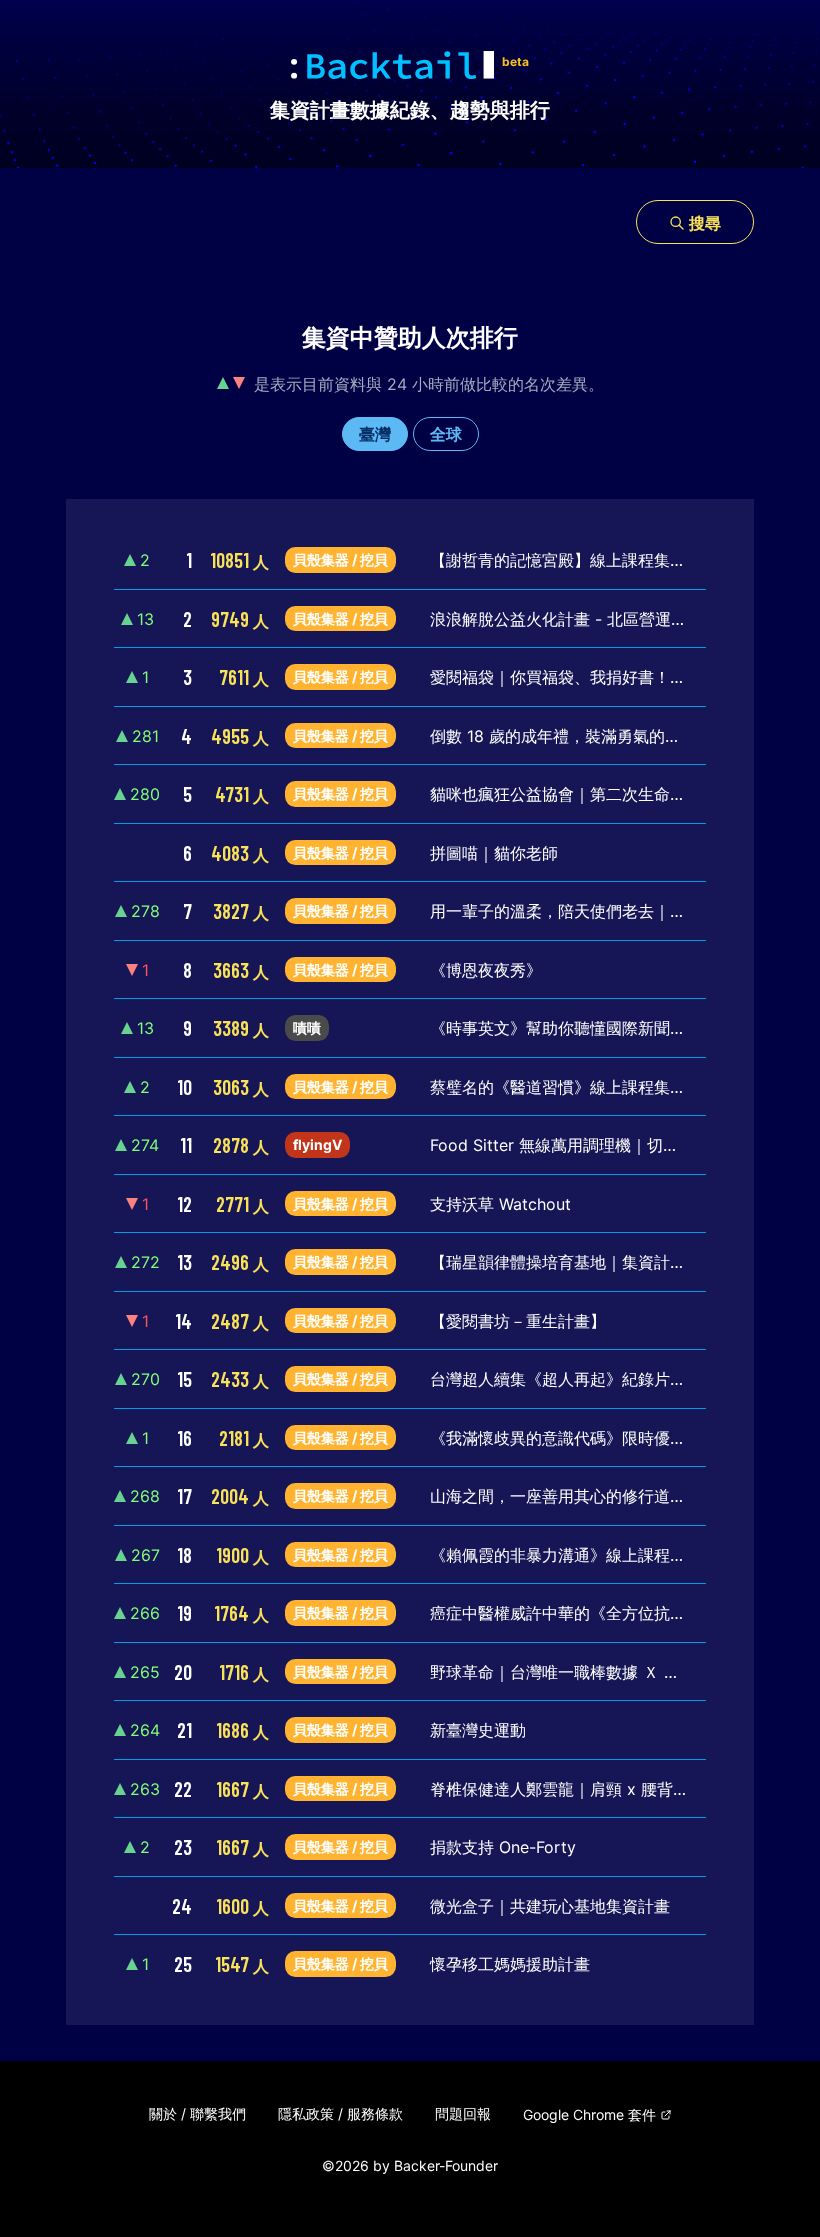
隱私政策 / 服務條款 (340, 2114)
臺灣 (375, 434)
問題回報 (463, 2114)
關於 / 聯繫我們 (197, 2114)
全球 (446, 434)
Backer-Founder (446, 2165)
